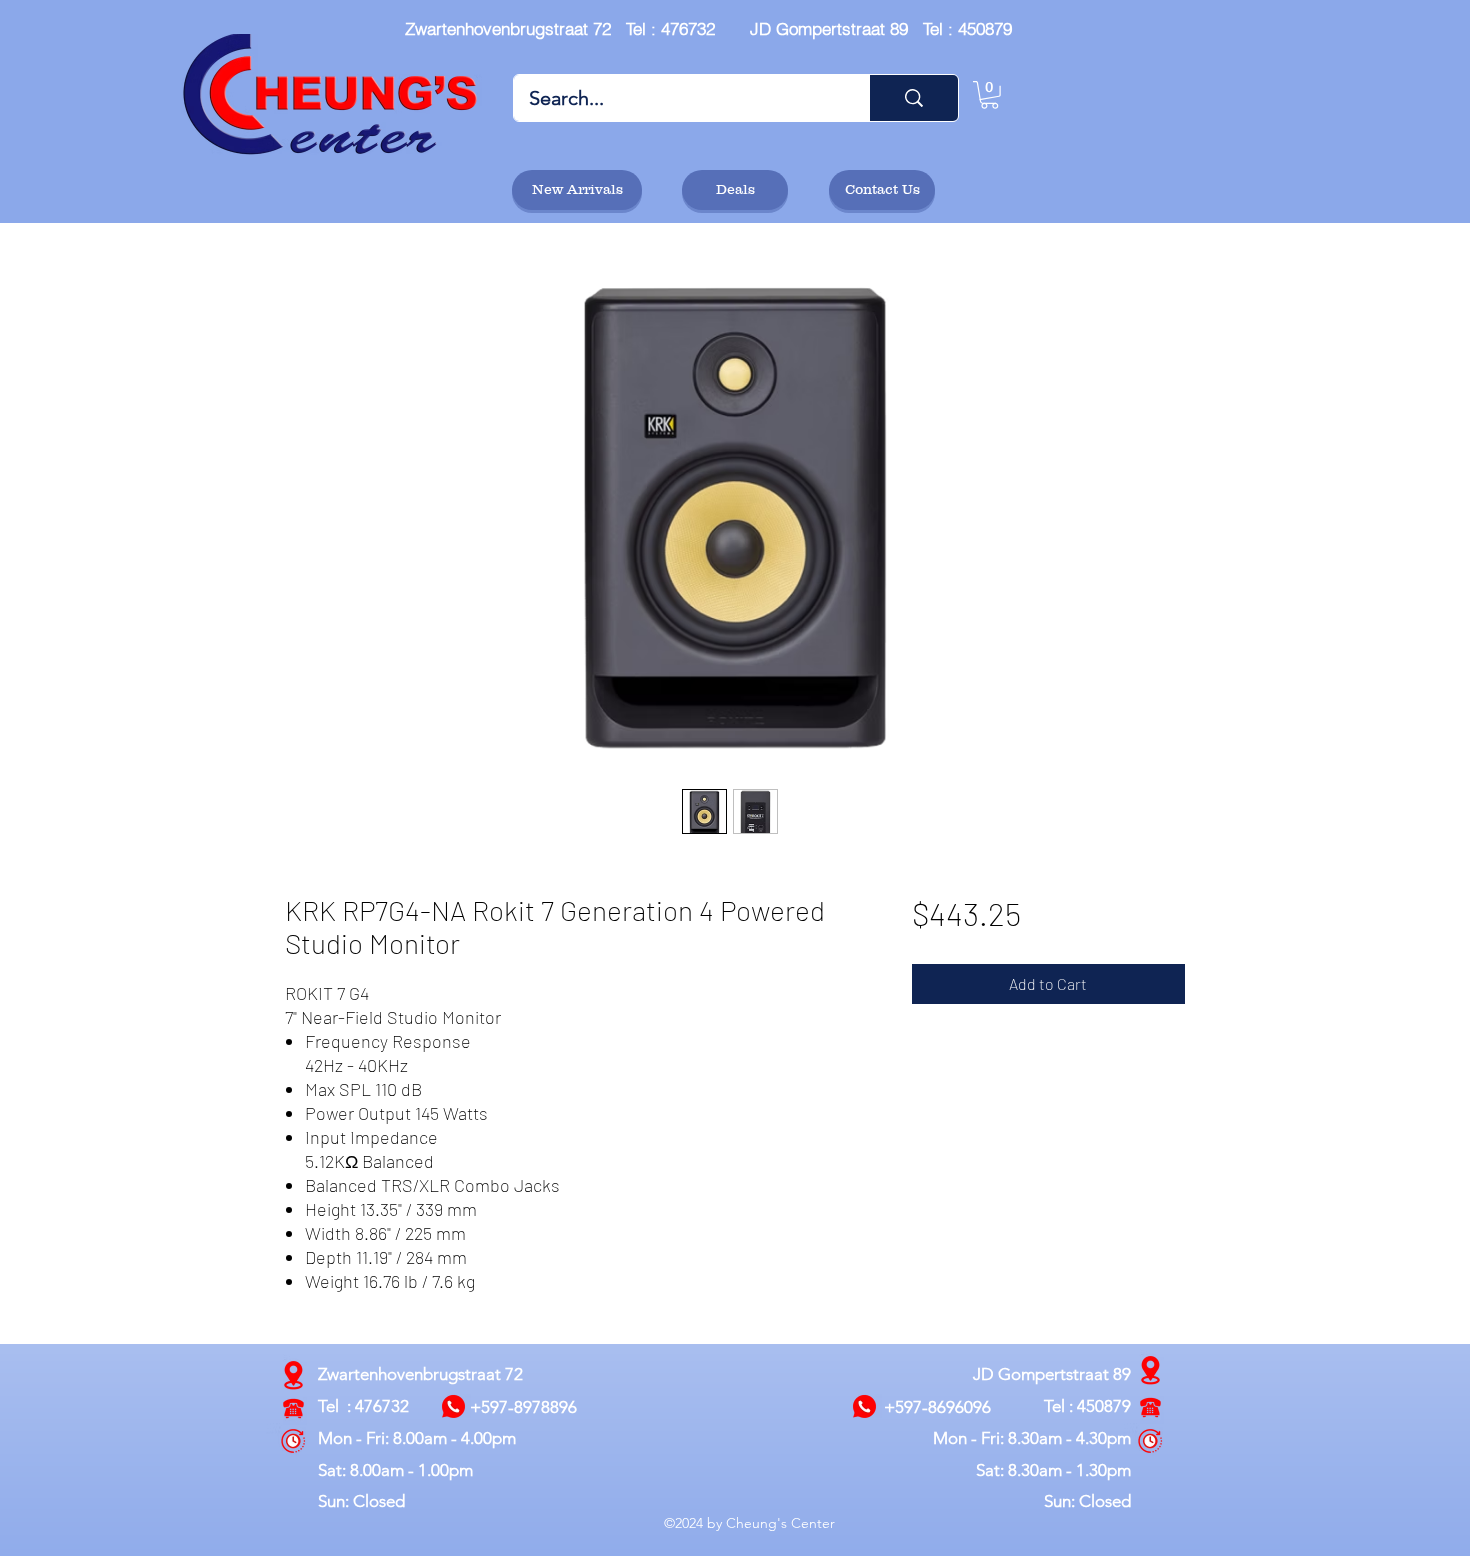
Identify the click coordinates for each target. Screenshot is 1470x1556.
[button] (989, 95)
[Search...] (913, 98)
